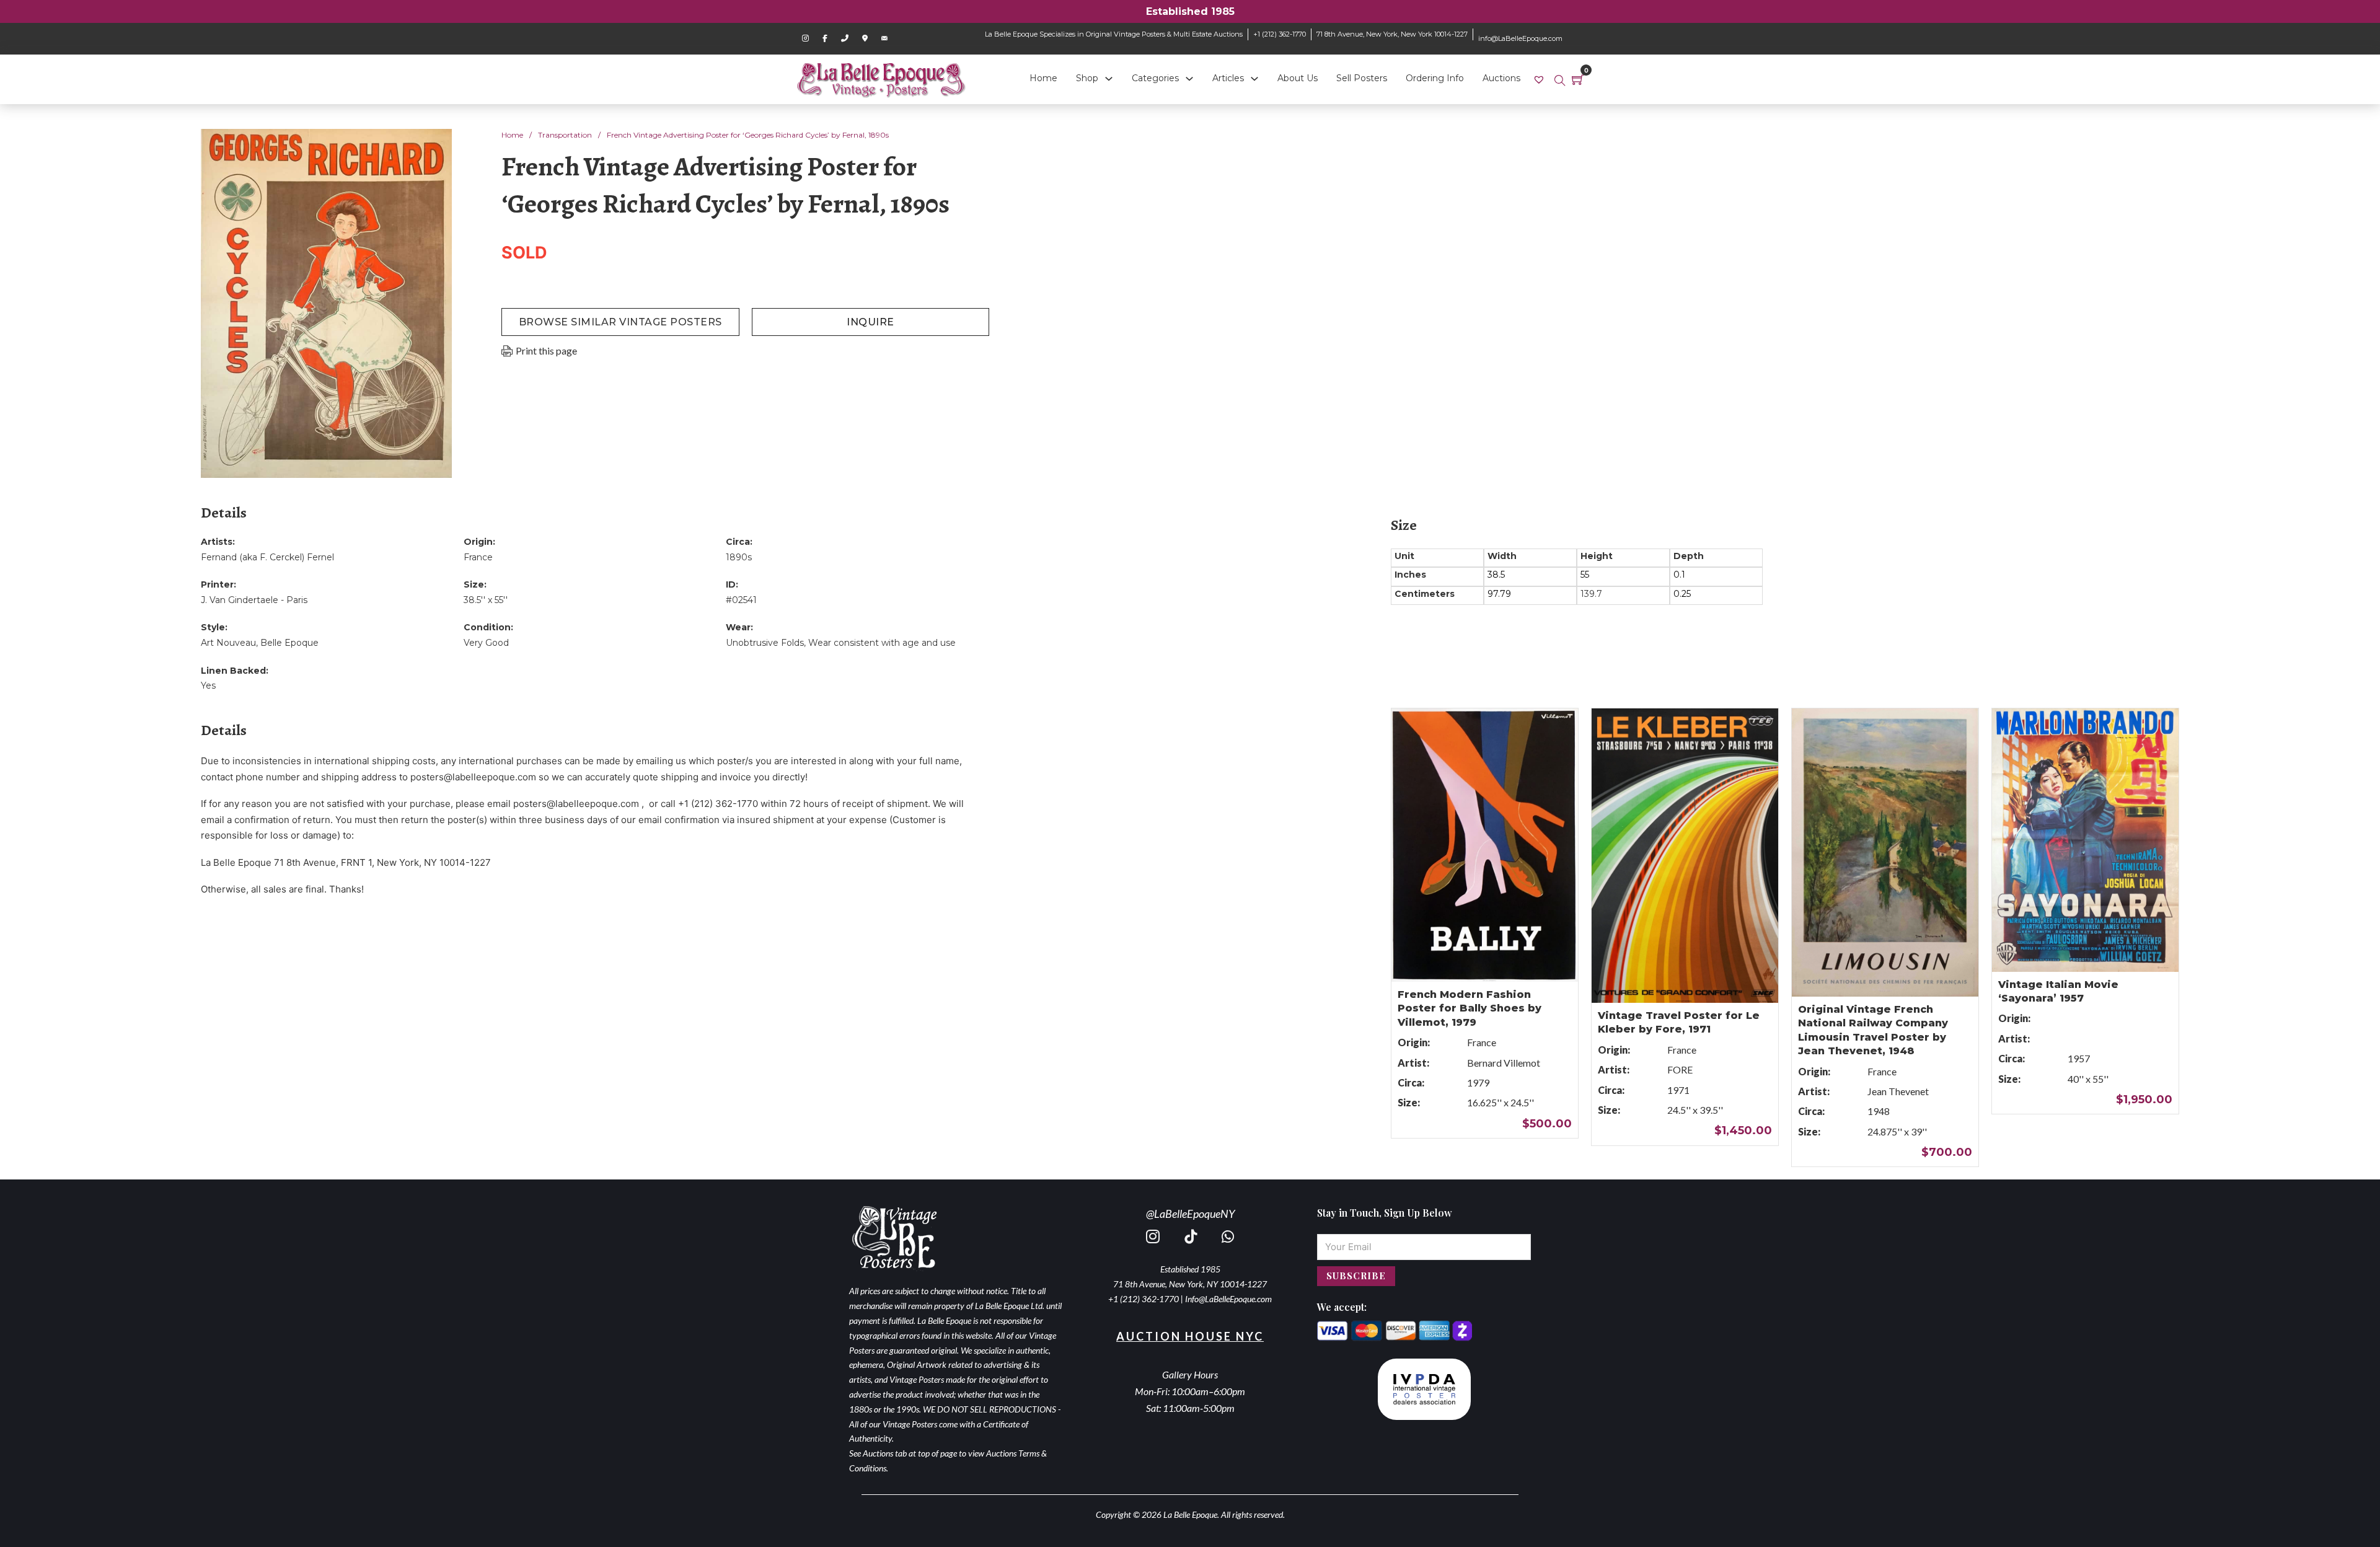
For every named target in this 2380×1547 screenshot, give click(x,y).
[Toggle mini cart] (1578, 79)
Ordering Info (1435, 78)
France (478, 557)
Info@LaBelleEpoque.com (1228, 1299)
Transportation (565, 135)
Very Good (486, 643)
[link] (1540, 79)
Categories (1155, 78)
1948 (1879, 1111)
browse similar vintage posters (620, 322)
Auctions (1501, 78)
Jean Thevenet (1898, 1091)
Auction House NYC (1190, 1336)
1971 (1678, 1090)
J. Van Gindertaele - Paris (254, 600)
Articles (1228, 78)
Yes (208, 685)
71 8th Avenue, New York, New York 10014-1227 (1392, 34)
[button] (435, 146)
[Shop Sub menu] (1109, 79)
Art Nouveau (228, 643)
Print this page (546, 350)
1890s (739, 557)
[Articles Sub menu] (1254, 79)
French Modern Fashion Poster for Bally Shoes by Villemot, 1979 (1470, 1008)
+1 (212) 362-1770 (1280, 34)
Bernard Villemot (1504, 1063)
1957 (2079, 1058)
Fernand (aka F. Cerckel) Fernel (267, 557)
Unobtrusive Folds (765, 643)
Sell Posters (1362, 78)
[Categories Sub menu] (1189, 79)
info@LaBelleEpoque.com (1520, 38)
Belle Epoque (289, 643)
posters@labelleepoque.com (473, 777)
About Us (1298, 78)
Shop (1087, 78)
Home (1043, 78)
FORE (1680, 1069)
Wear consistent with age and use (882, 643)
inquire (870, 322)
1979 (1478, 1082)
